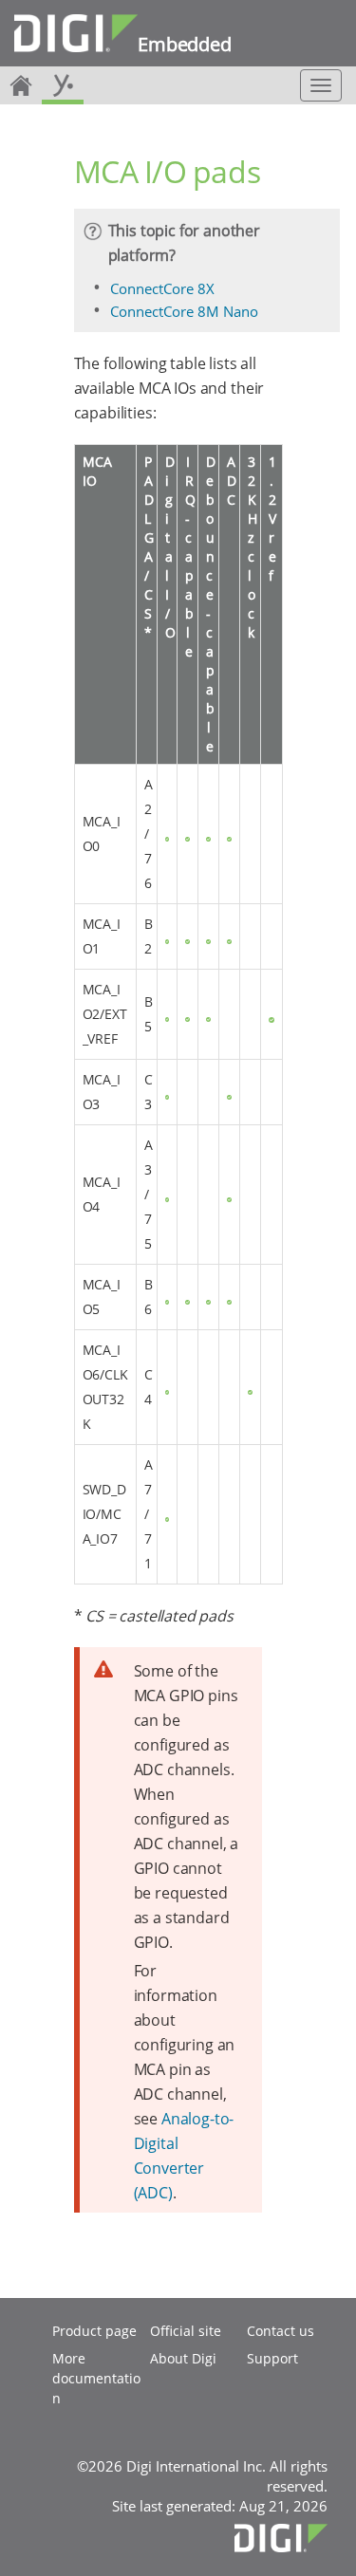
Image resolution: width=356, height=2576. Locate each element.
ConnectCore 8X (162, 288)
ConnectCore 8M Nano (184, 311)
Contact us (281, 2331)
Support (272, 2358)
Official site (186, 2331)
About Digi (183, 2358)
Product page (94, 2331)
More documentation (96, 2378)
